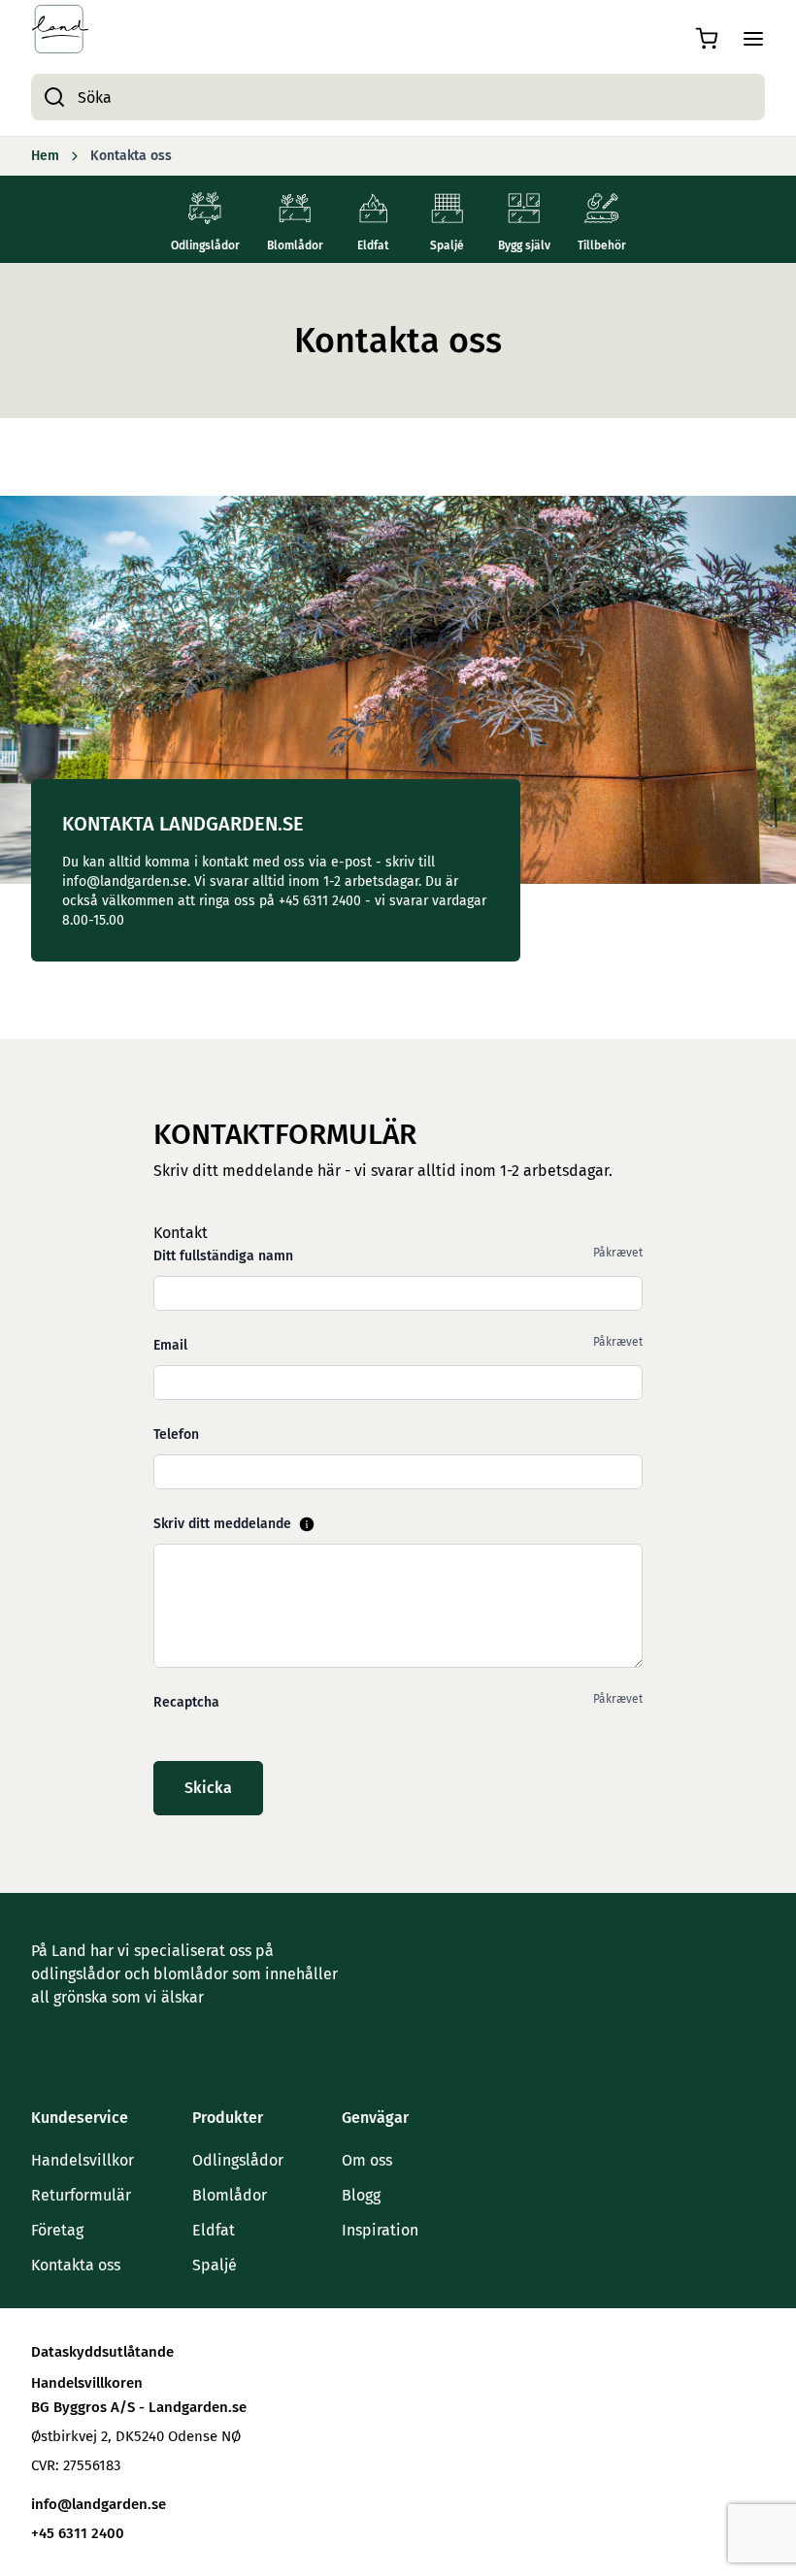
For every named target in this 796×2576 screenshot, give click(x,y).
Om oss (367, 2160)
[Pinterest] (120, 2037)
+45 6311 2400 (78, 2533)
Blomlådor (230, 2195)
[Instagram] (82, 2037)
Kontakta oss (76, 2265)
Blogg (361, 2195)
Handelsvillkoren (87, 2383)
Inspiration (380, 2230)
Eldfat (214, 2230)
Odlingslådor (238, 2160)
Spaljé (215, 2265)
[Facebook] (43, 2037)
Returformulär (81, 2195)
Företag (57, 2230)
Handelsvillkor (83, 2160)
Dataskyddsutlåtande (102, 2352)
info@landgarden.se (99, 2504)
